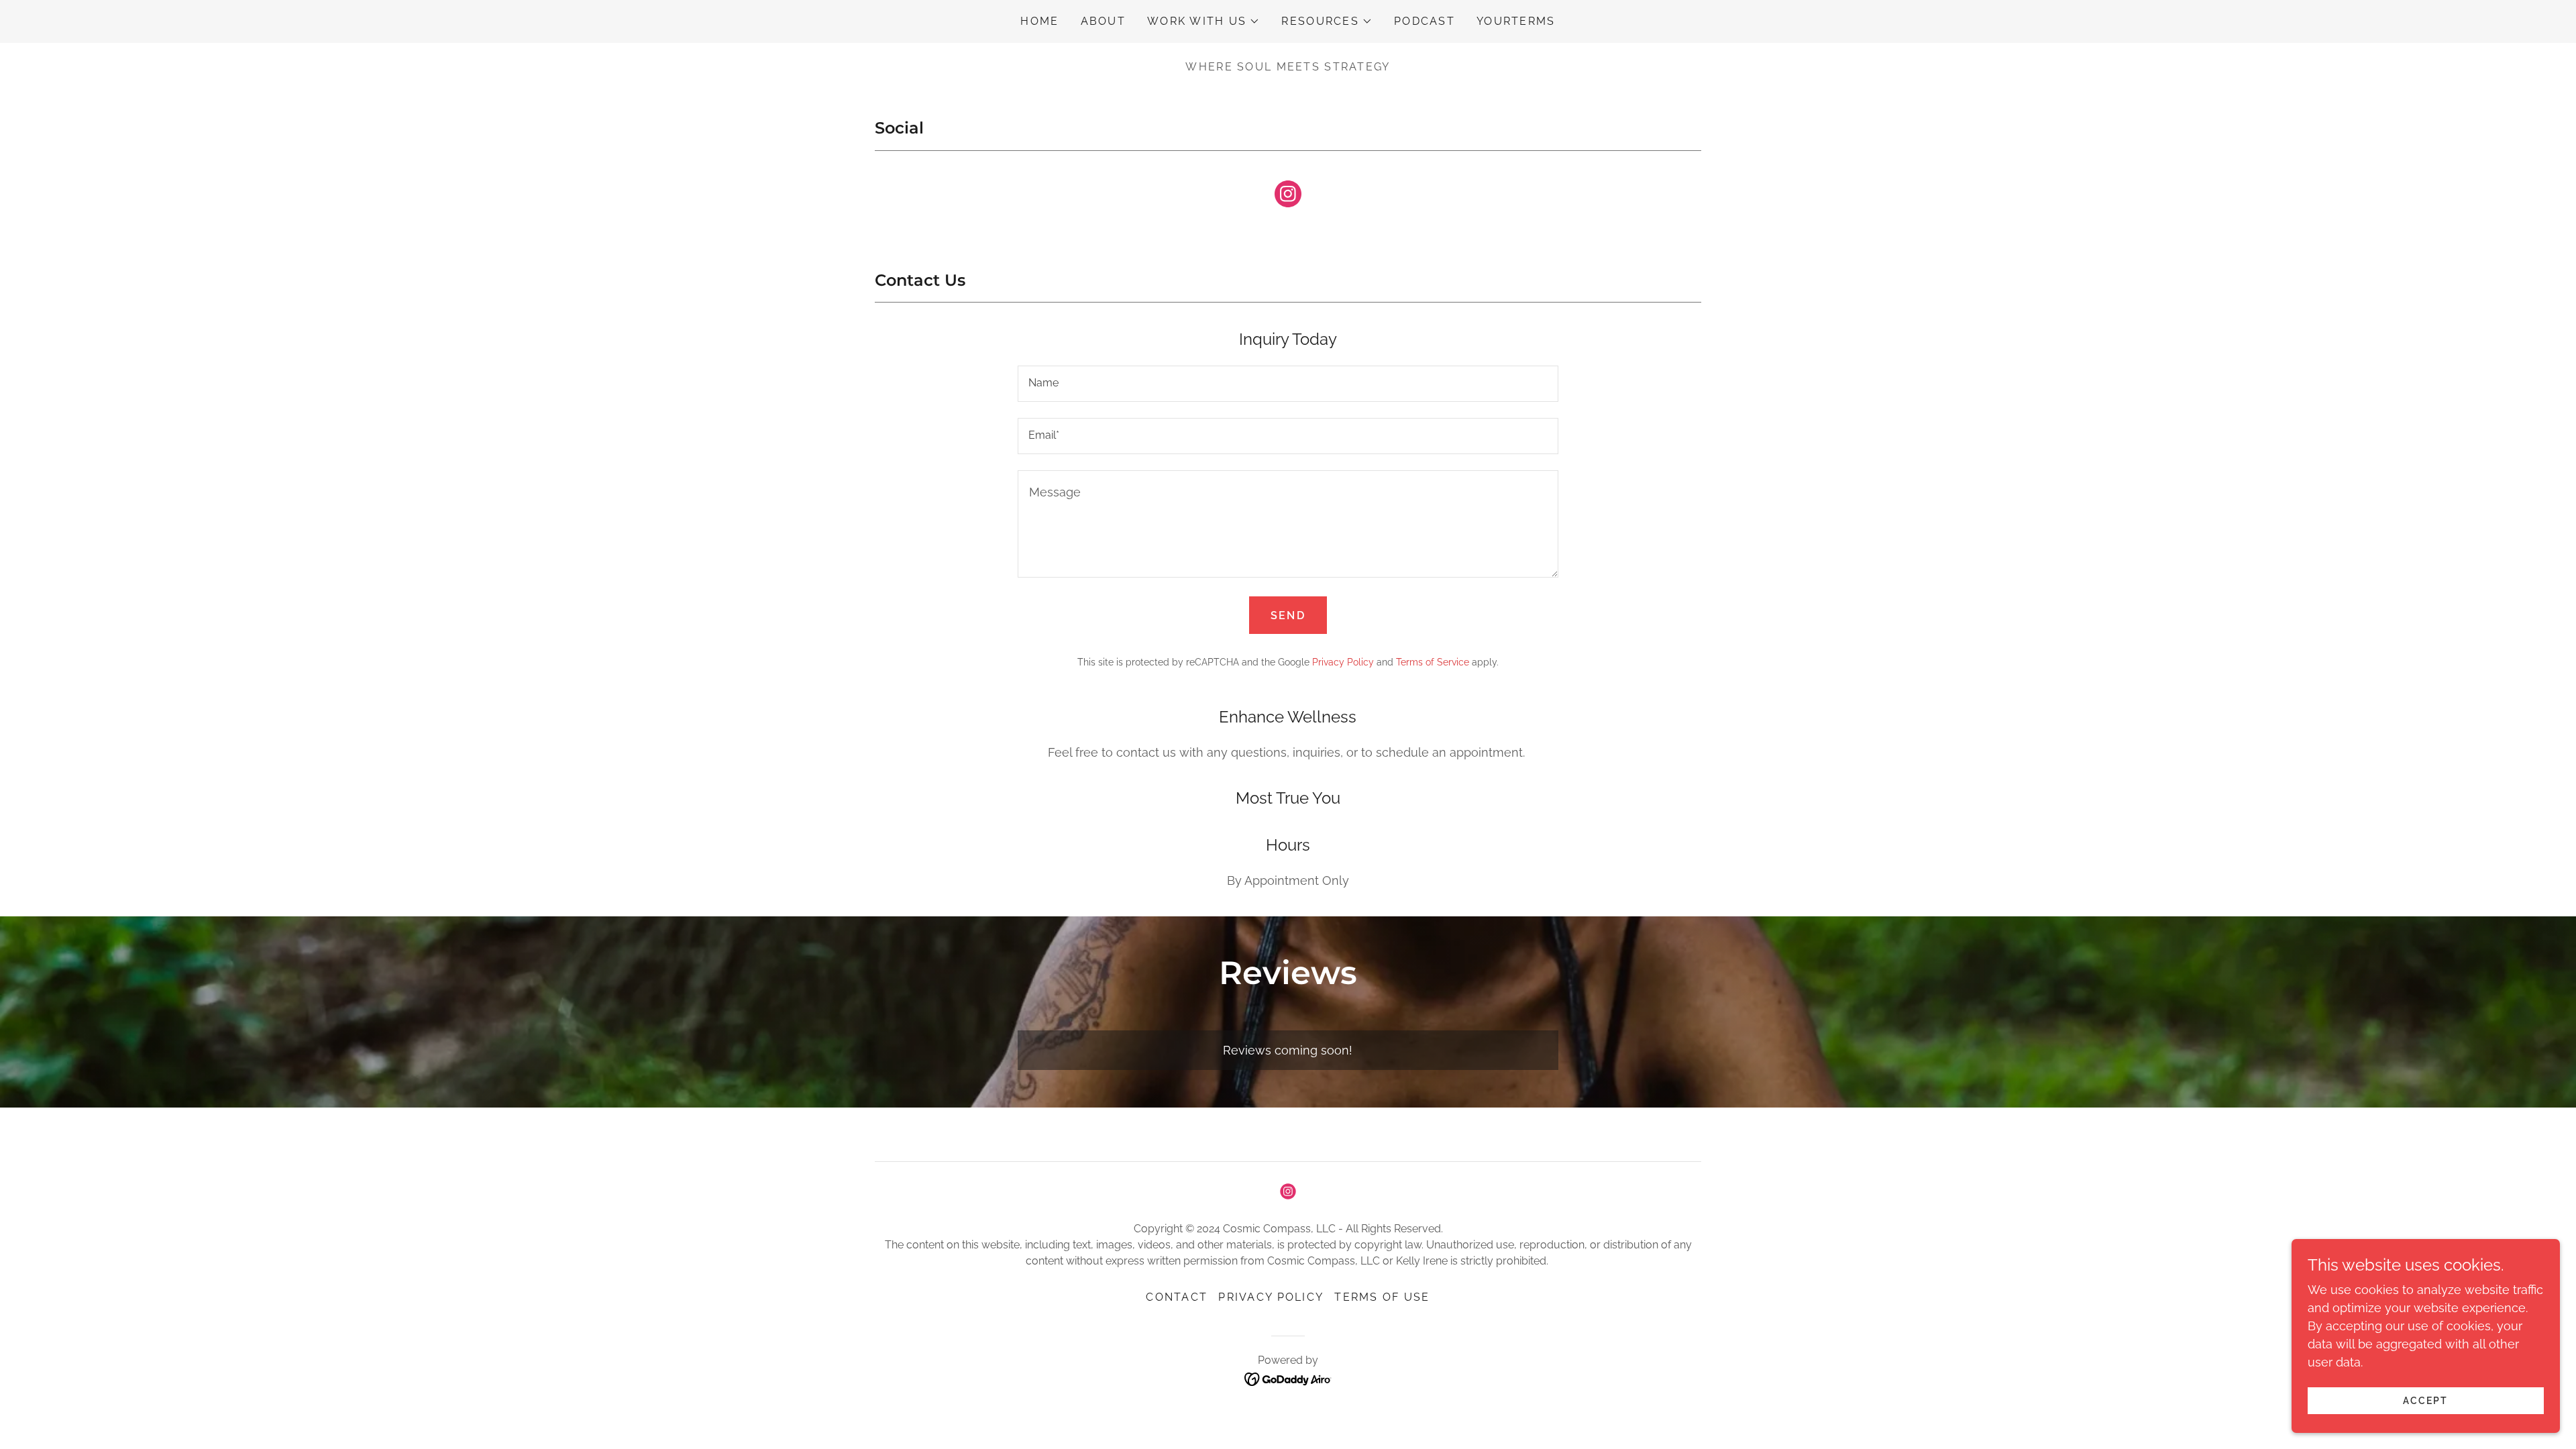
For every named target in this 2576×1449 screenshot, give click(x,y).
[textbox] (1288, 384)
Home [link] (1039, 21)
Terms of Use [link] (1382, 1297)
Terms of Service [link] (1433, 662)
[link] (1288, 197)
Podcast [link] (1425, 21)
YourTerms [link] (1516, 21)
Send (1288, 615)
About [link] (1103, 21)
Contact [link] (1177, 1297)
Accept (2425, 1401)
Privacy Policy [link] (1343, 662)
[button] (1203, 21)
